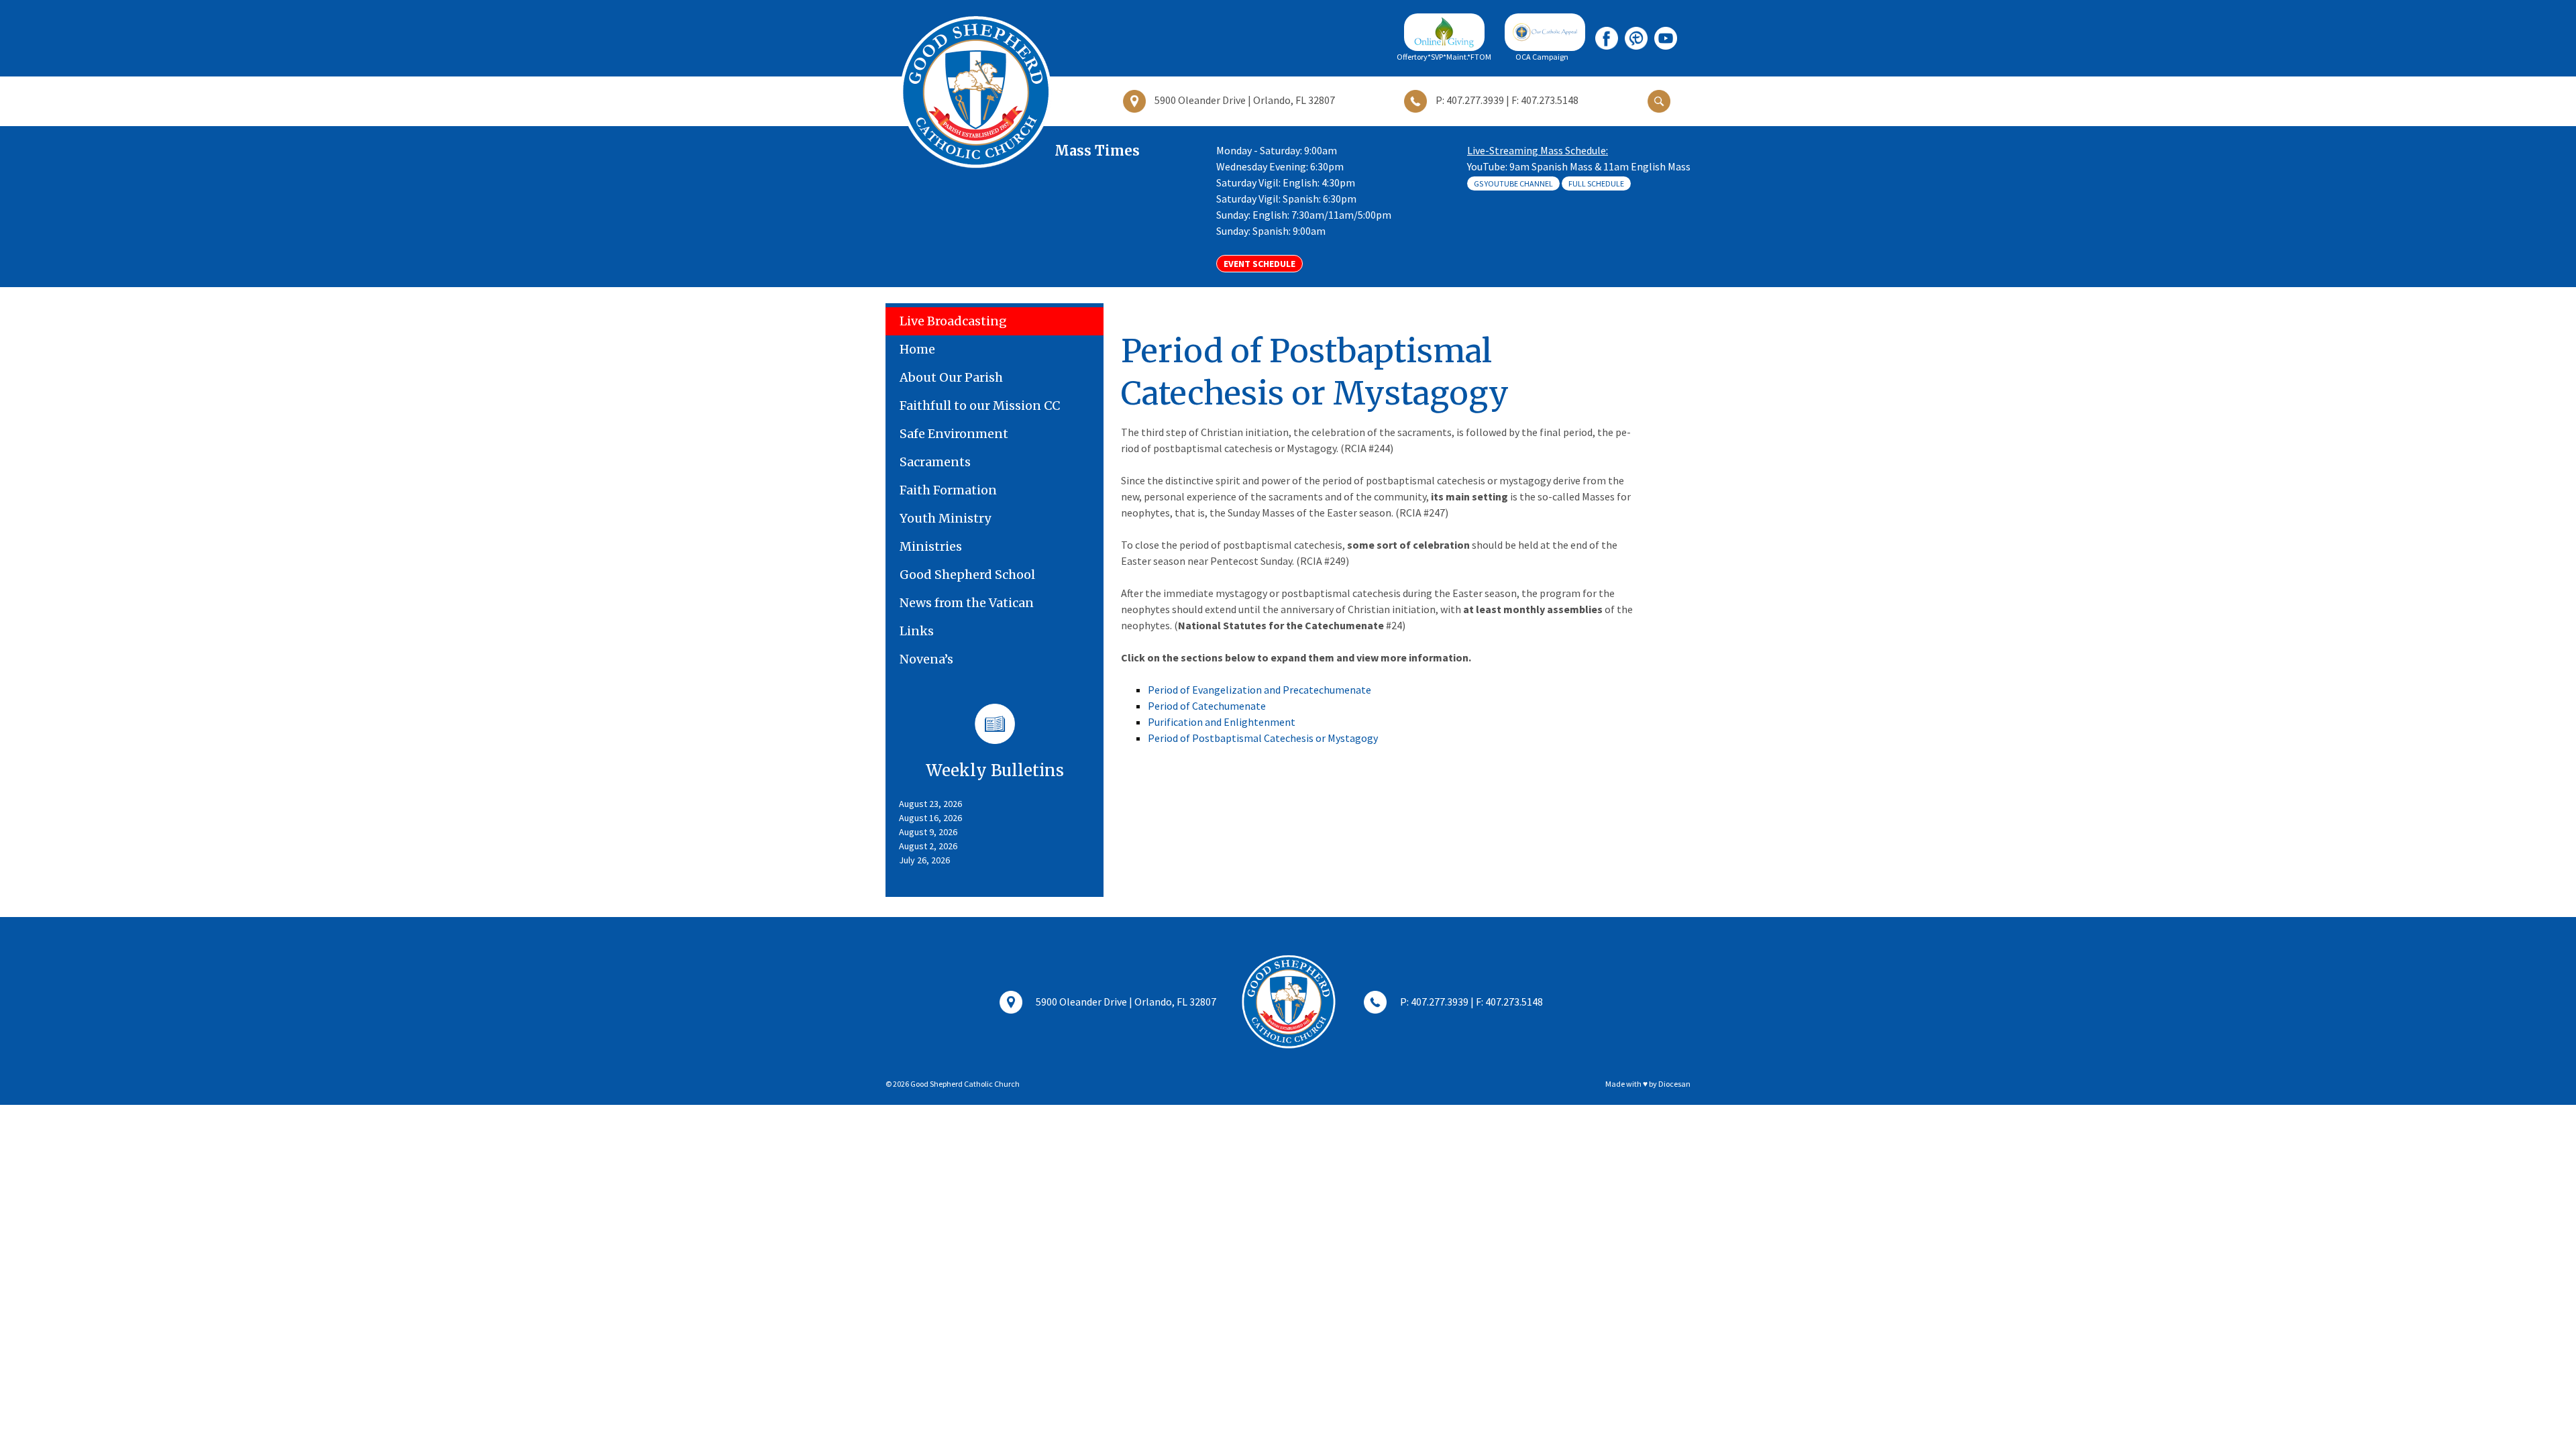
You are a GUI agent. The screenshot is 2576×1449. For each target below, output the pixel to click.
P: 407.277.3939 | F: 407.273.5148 (1471, 1002)
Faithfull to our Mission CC (980, 406)
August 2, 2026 (928, 846)
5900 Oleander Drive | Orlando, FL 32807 (1126, 1002)
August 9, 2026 (928, 832)
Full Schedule (1596, 183)
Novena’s (926, 659)
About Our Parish (951, 377)
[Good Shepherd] (975, 91)
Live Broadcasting (953, 321)
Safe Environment (954, 434)
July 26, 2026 (924, 860)
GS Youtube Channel (1513, 183)
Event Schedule (1259, 264)
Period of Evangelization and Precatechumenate (1259, 690)
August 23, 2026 (930, 804)
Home (917, 349)
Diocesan (1674, 1084)
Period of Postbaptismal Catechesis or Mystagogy (1263, 738)
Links (917, 631)
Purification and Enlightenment (1222, 722)
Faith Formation (948, 490)
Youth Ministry (945, 518)
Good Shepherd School (967, 575)
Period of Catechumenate (1207, 706)
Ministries (931, 546)
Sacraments (935, 462)
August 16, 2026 (930, 818)
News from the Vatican (967, 603)
